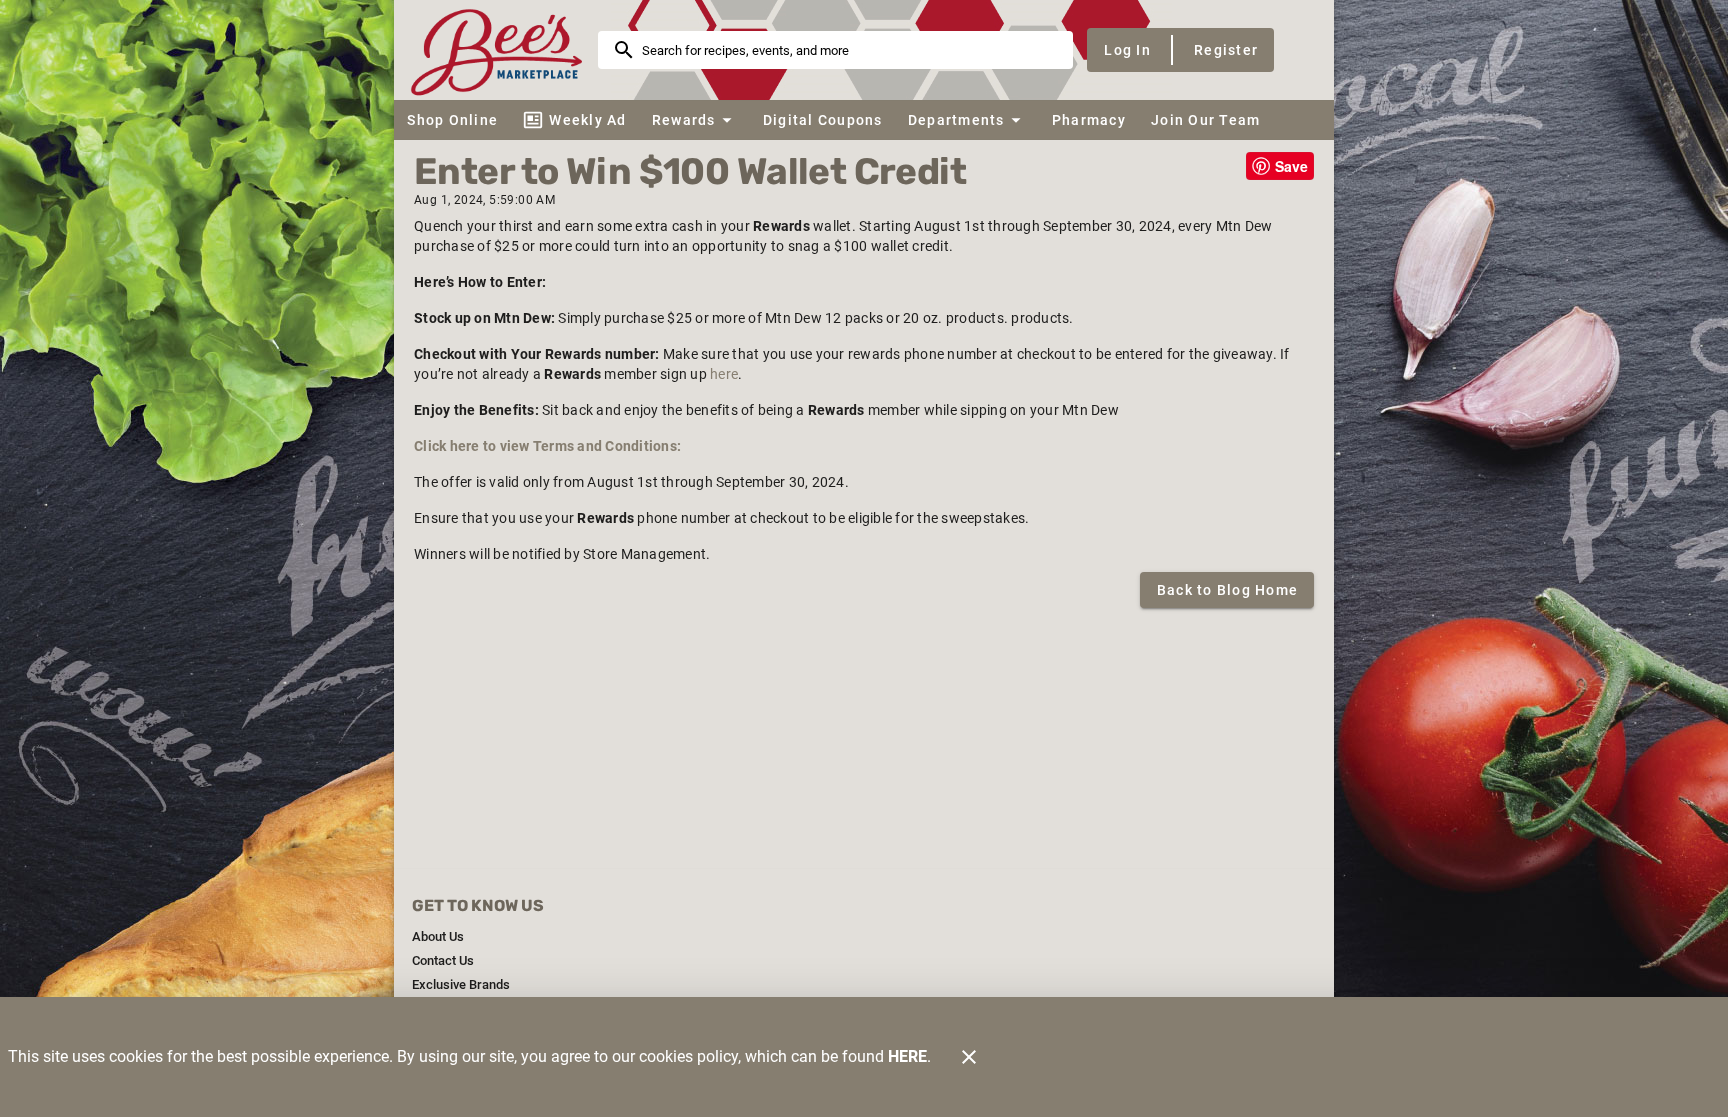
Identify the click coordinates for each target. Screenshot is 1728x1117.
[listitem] (438, 937)
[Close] (969, 1057)
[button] (694, 120)
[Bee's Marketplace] (502, 49)
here (724, 374)
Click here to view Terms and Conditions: (547, 446)
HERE (907, 1056)
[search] (849, 50)
